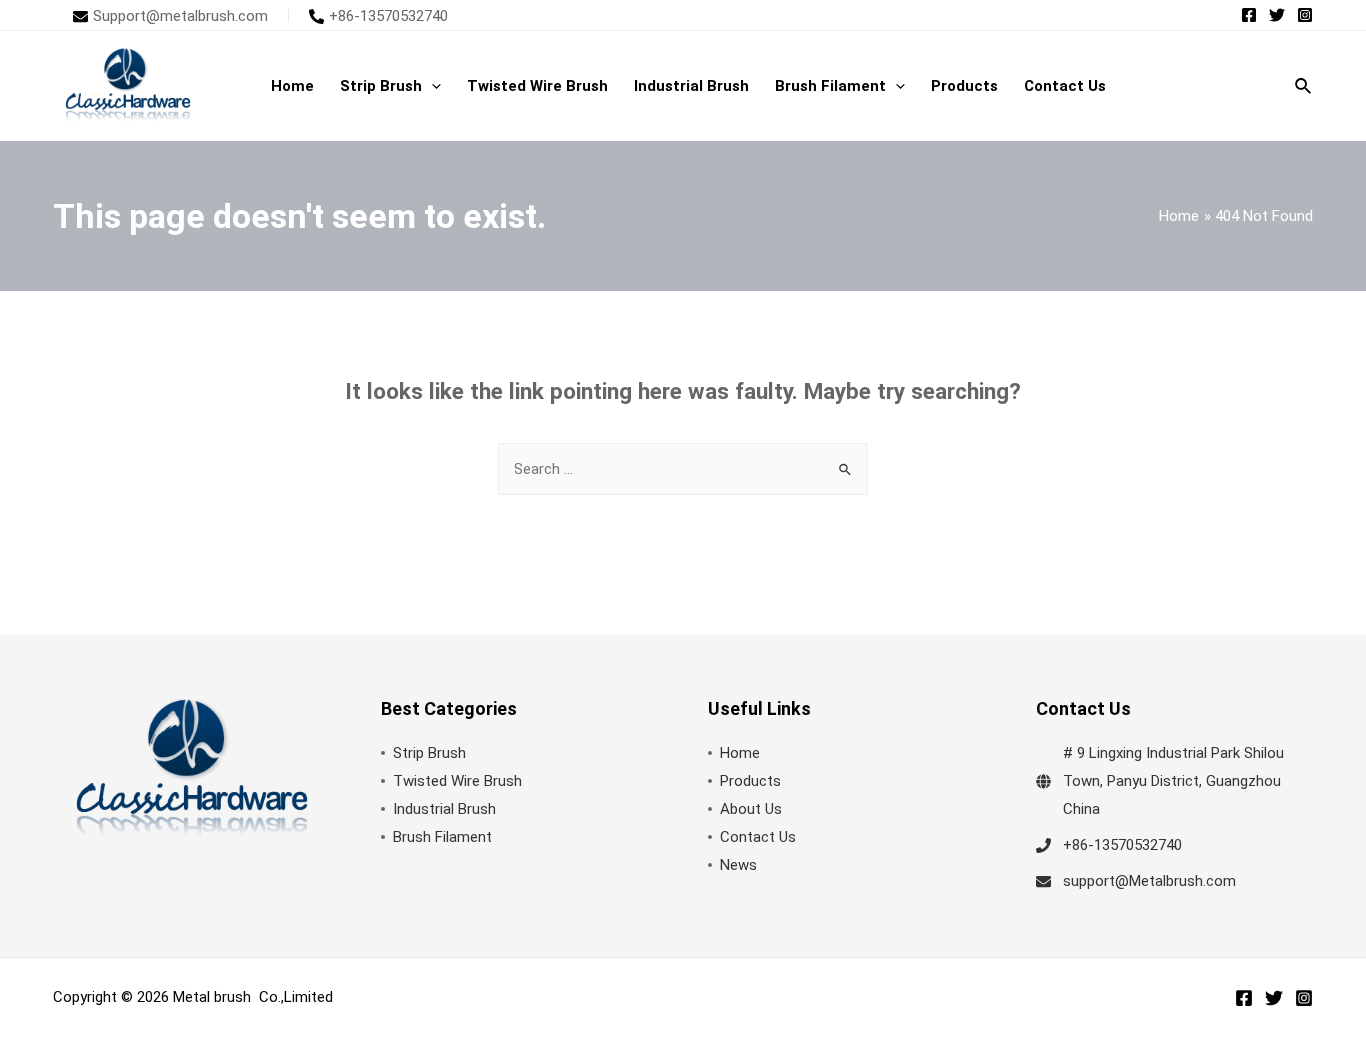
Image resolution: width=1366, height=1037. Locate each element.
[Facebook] (1249, 15)
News (738, 865)
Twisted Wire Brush (457, 781)
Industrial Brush (444, 809)
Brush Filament (442, 837)
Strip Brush (429, 753)
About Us (751, 809)
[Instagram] (1305, 15)
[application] (431, 86)
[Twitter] (1277, 15)
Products (750, 781)
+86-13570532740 (1122, 845)
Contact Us (758, 837)
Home (740, 753)
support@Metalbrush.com (1149, 881)
